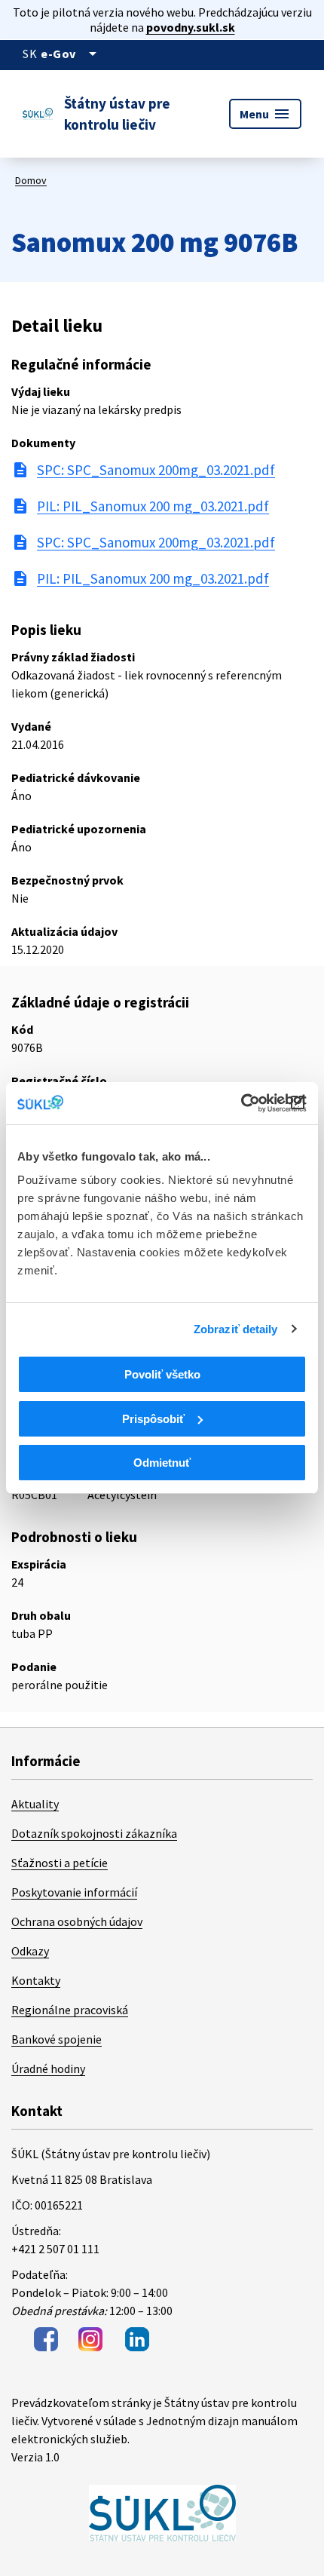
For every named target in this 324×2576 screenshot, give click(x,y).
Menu (265, 114)
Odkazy (30, 1951)
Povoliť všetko (162, 1374)
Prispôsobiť (153, 1419)
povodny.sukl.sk (191, 27)
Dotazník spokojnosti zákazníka (94, 1833)
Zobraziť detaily (236, 1329)
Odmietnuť (162, 1463)
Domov (31, 180)
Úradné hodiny (48, 2068)
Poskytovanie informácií (74, 1892)
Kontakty (36, 1980)
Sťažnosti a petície (60, 1863)
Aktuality (35, 1804)
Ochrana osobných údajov (77, 1921)
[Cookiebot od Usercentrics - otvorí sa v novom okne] (241, 1103)
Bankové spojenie (57, 2039)
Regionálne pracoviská (70, 2010)
